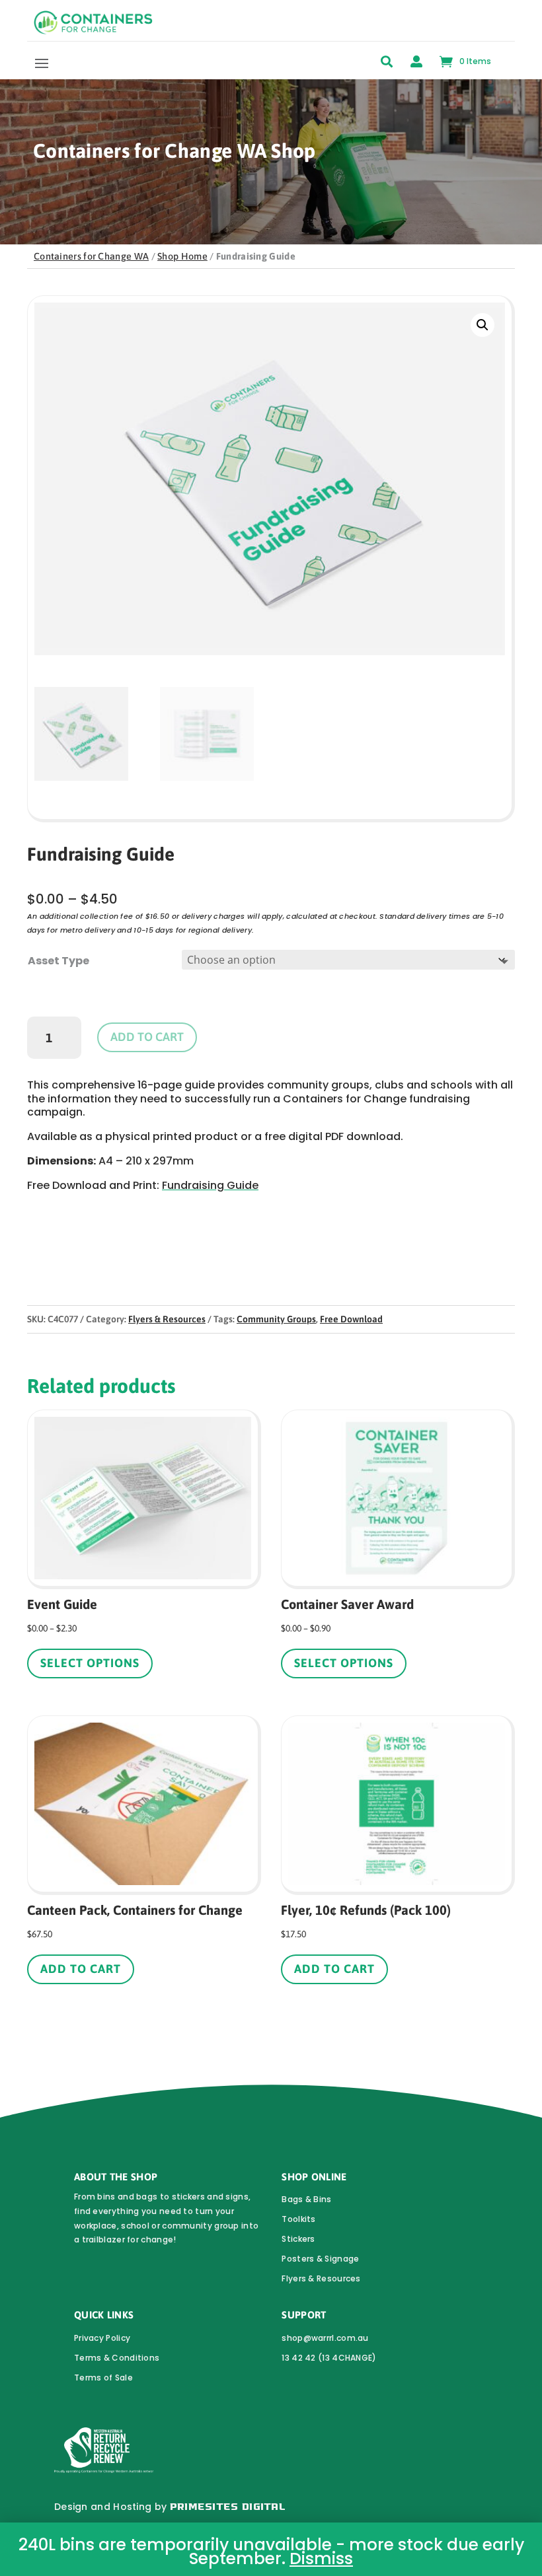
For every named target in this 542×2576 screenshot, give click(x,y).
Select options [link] (90, 1663)
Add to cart (147, 1037)
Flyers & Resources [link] (167, 1319)
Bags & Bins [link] (306, 2199)
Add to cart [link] (81, 1969)
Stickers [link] (298, 2239)
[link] (93, 31)
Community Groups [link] (276, 1319)
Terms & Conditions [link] (117, 2358)
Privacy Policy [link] (102, 2338)
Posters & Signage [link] (320, 2259)
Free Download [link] (351, 1319)
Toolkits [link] (298, 2219)
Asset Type (58, 961)
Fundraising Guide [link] (210, 1185)
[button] (42, 63)
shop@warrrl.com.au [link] (325, 2338)
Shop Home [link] (182, 256)
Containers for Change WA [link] (91, 256)
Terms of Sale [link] (103, 2378)
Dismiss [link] (321, 2558)
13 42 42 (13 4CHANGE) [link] (329, 2358)
